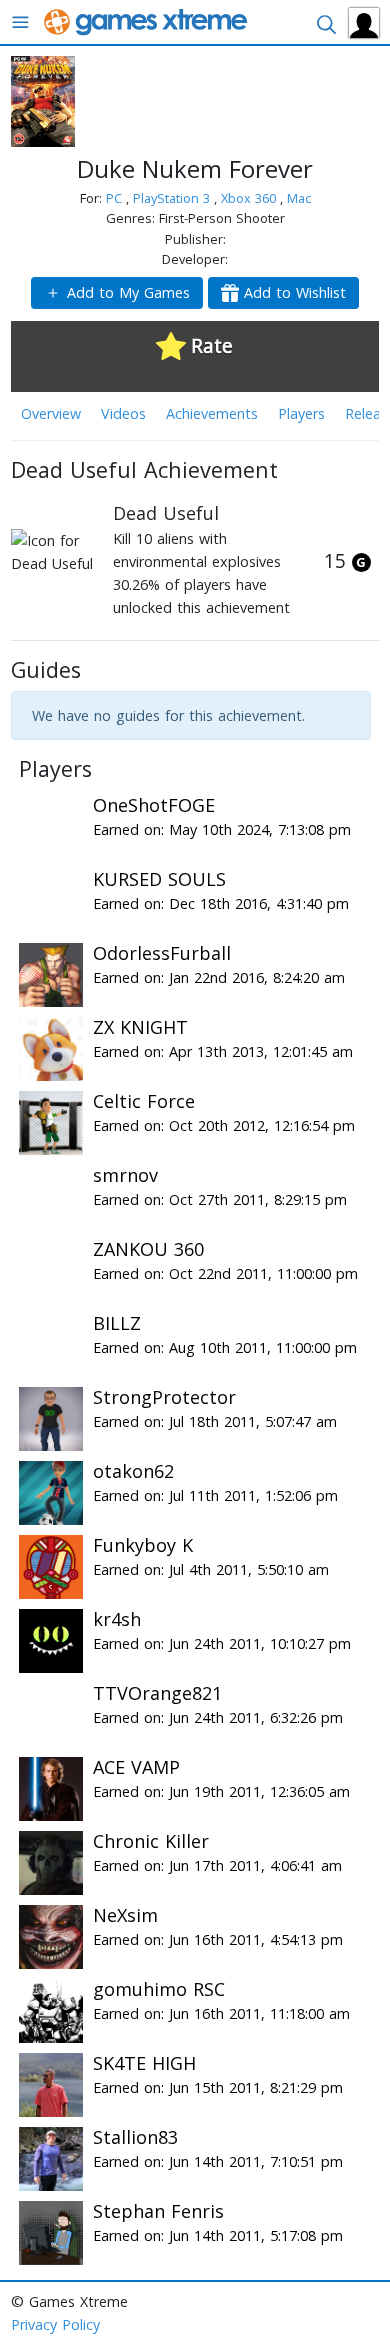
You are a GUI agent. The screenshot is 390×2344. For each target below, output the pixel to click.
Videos (123, 413)
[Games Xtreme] (147, 20)
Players (301, 413)
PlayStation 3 (173, 198)
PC (116, 198)
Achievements (212, 413)
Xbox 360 (250, 198)
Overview (51, 413)
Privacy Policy (55, 2324)
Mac (299, 198)
